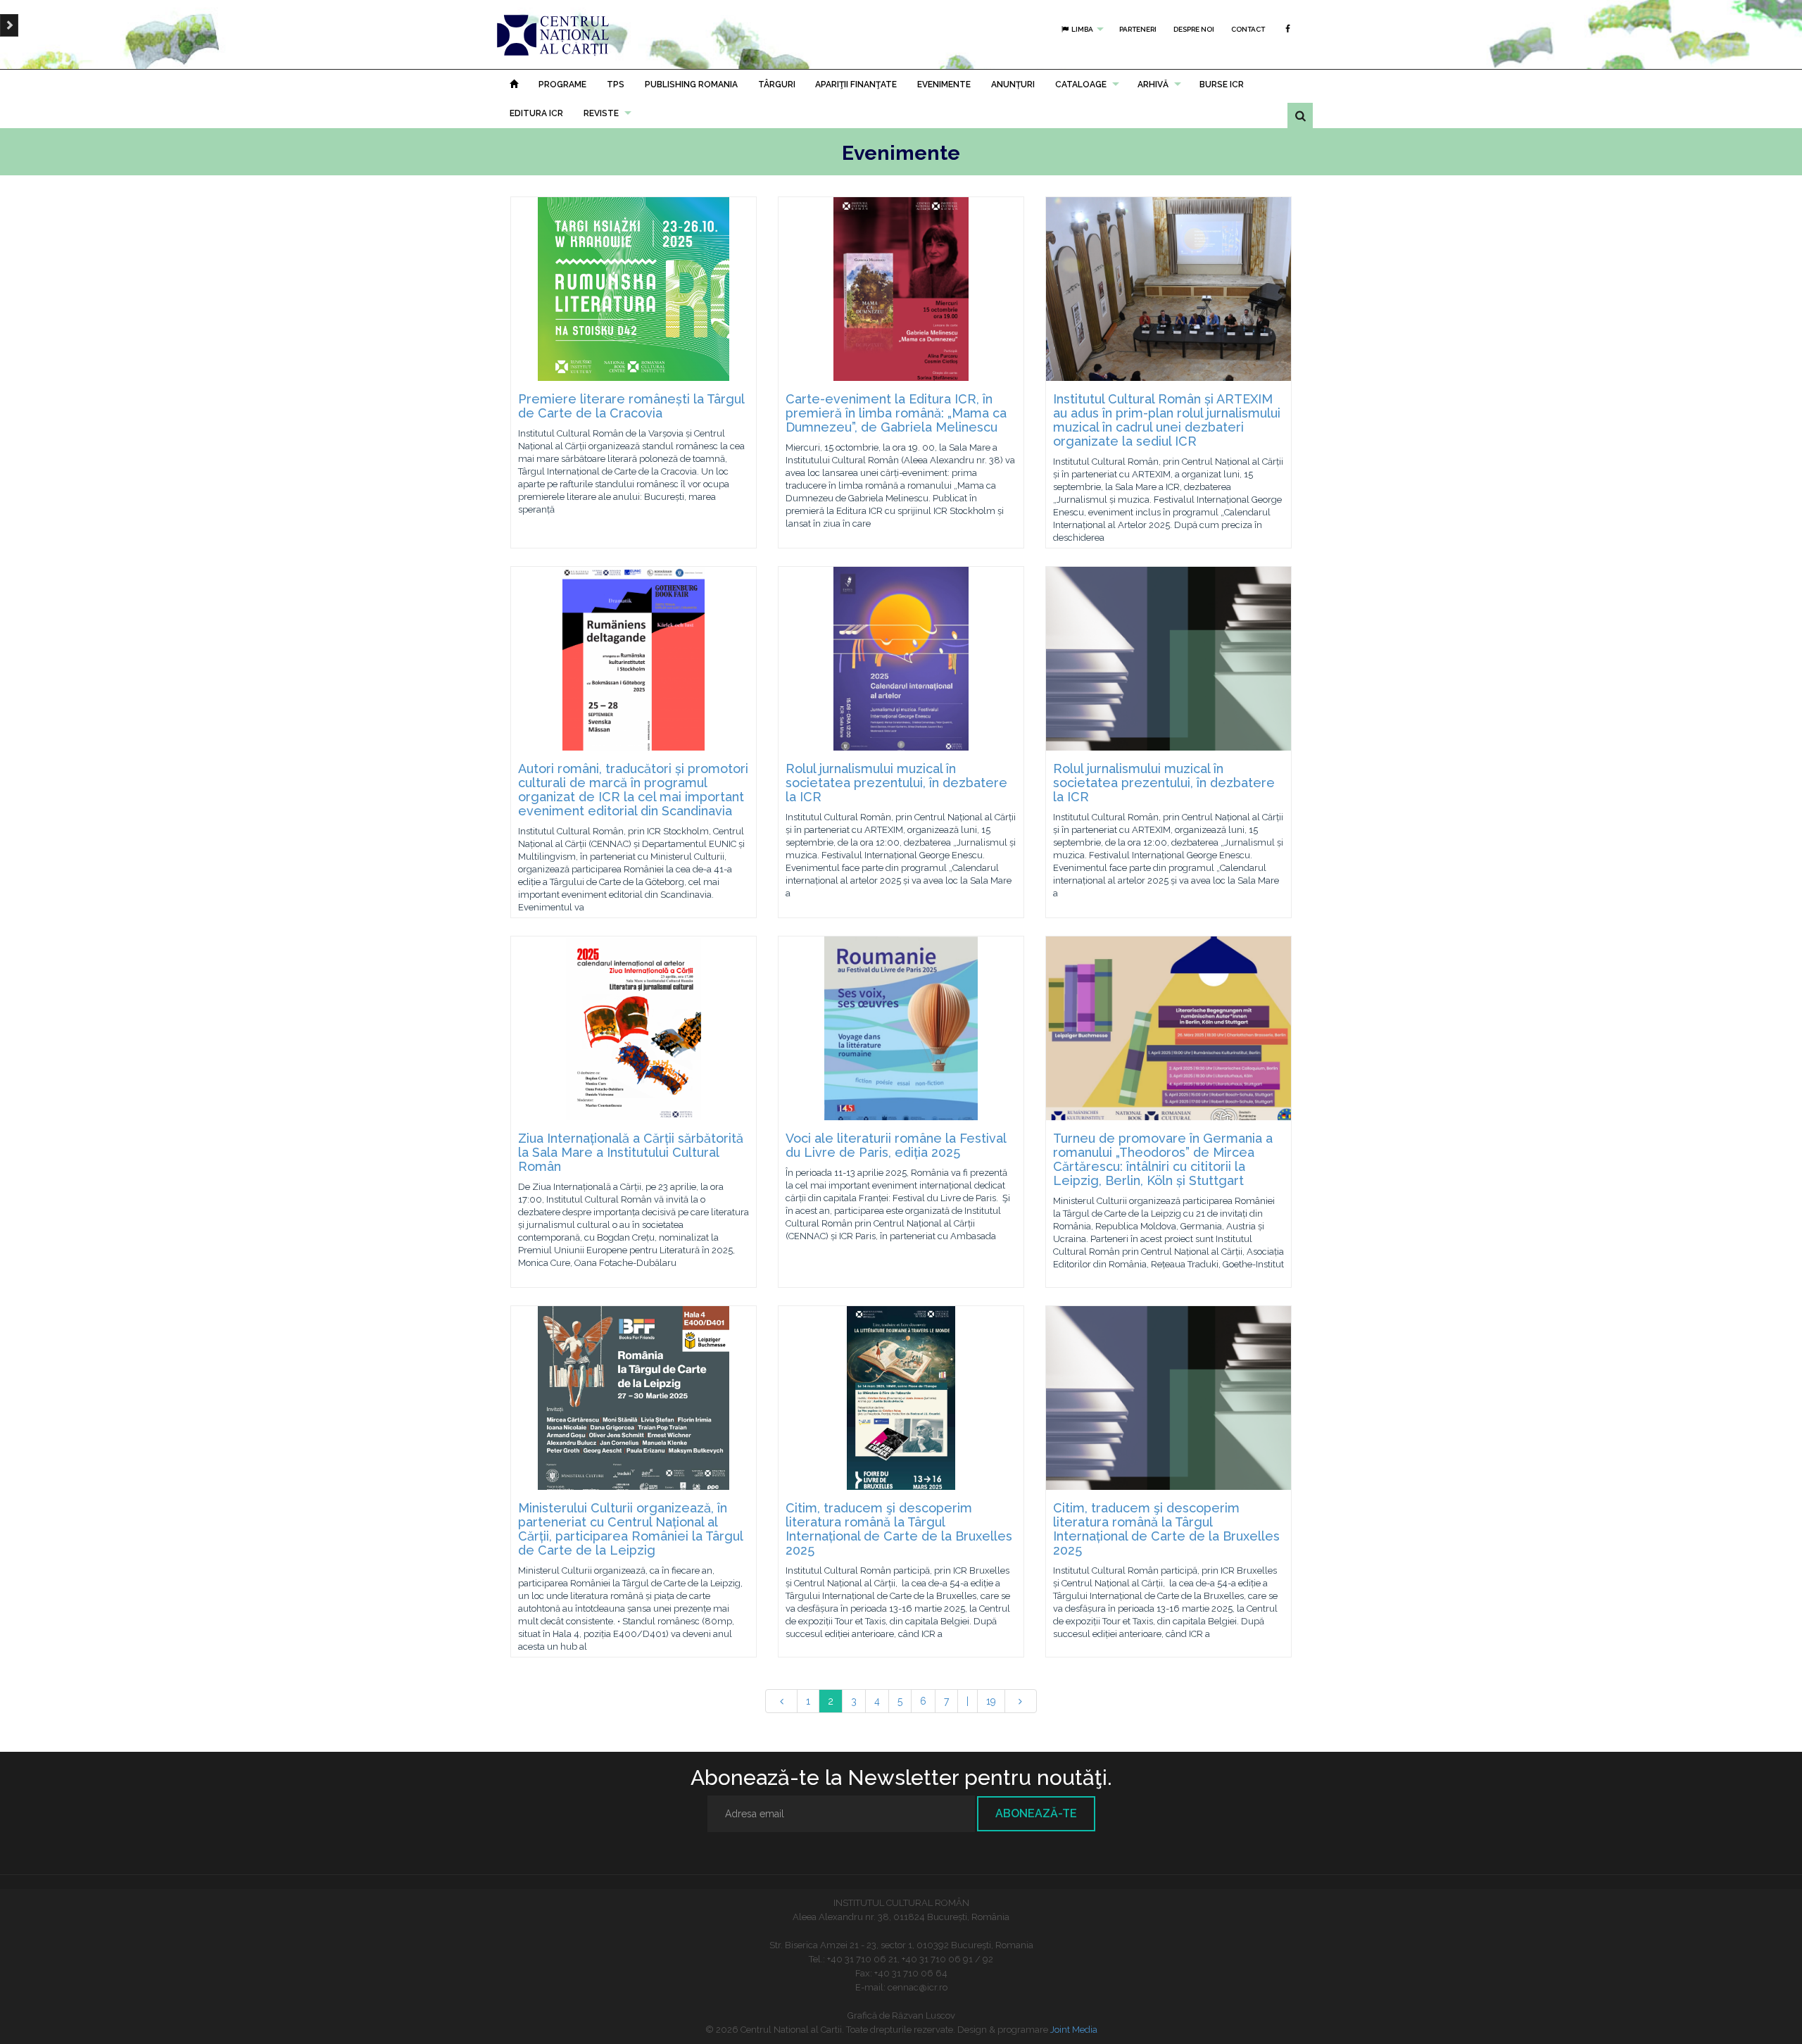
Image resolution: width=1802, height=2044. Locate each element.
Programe (562, 84)
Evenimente (944, 84)
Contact (1248, 29)
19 (991, 1701)
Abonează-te (1036, 1813)
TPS (616, 84)
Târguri (777, 84)
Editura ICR (536, 113)
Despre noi (1194, 29)
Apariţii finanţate (856, 84)
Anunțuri (1013, 84)
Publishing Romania (691, 84)
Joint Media (1074, 2030)
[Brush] (9, 25)
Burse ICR (1222, 84)
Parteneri (1138, 29)
